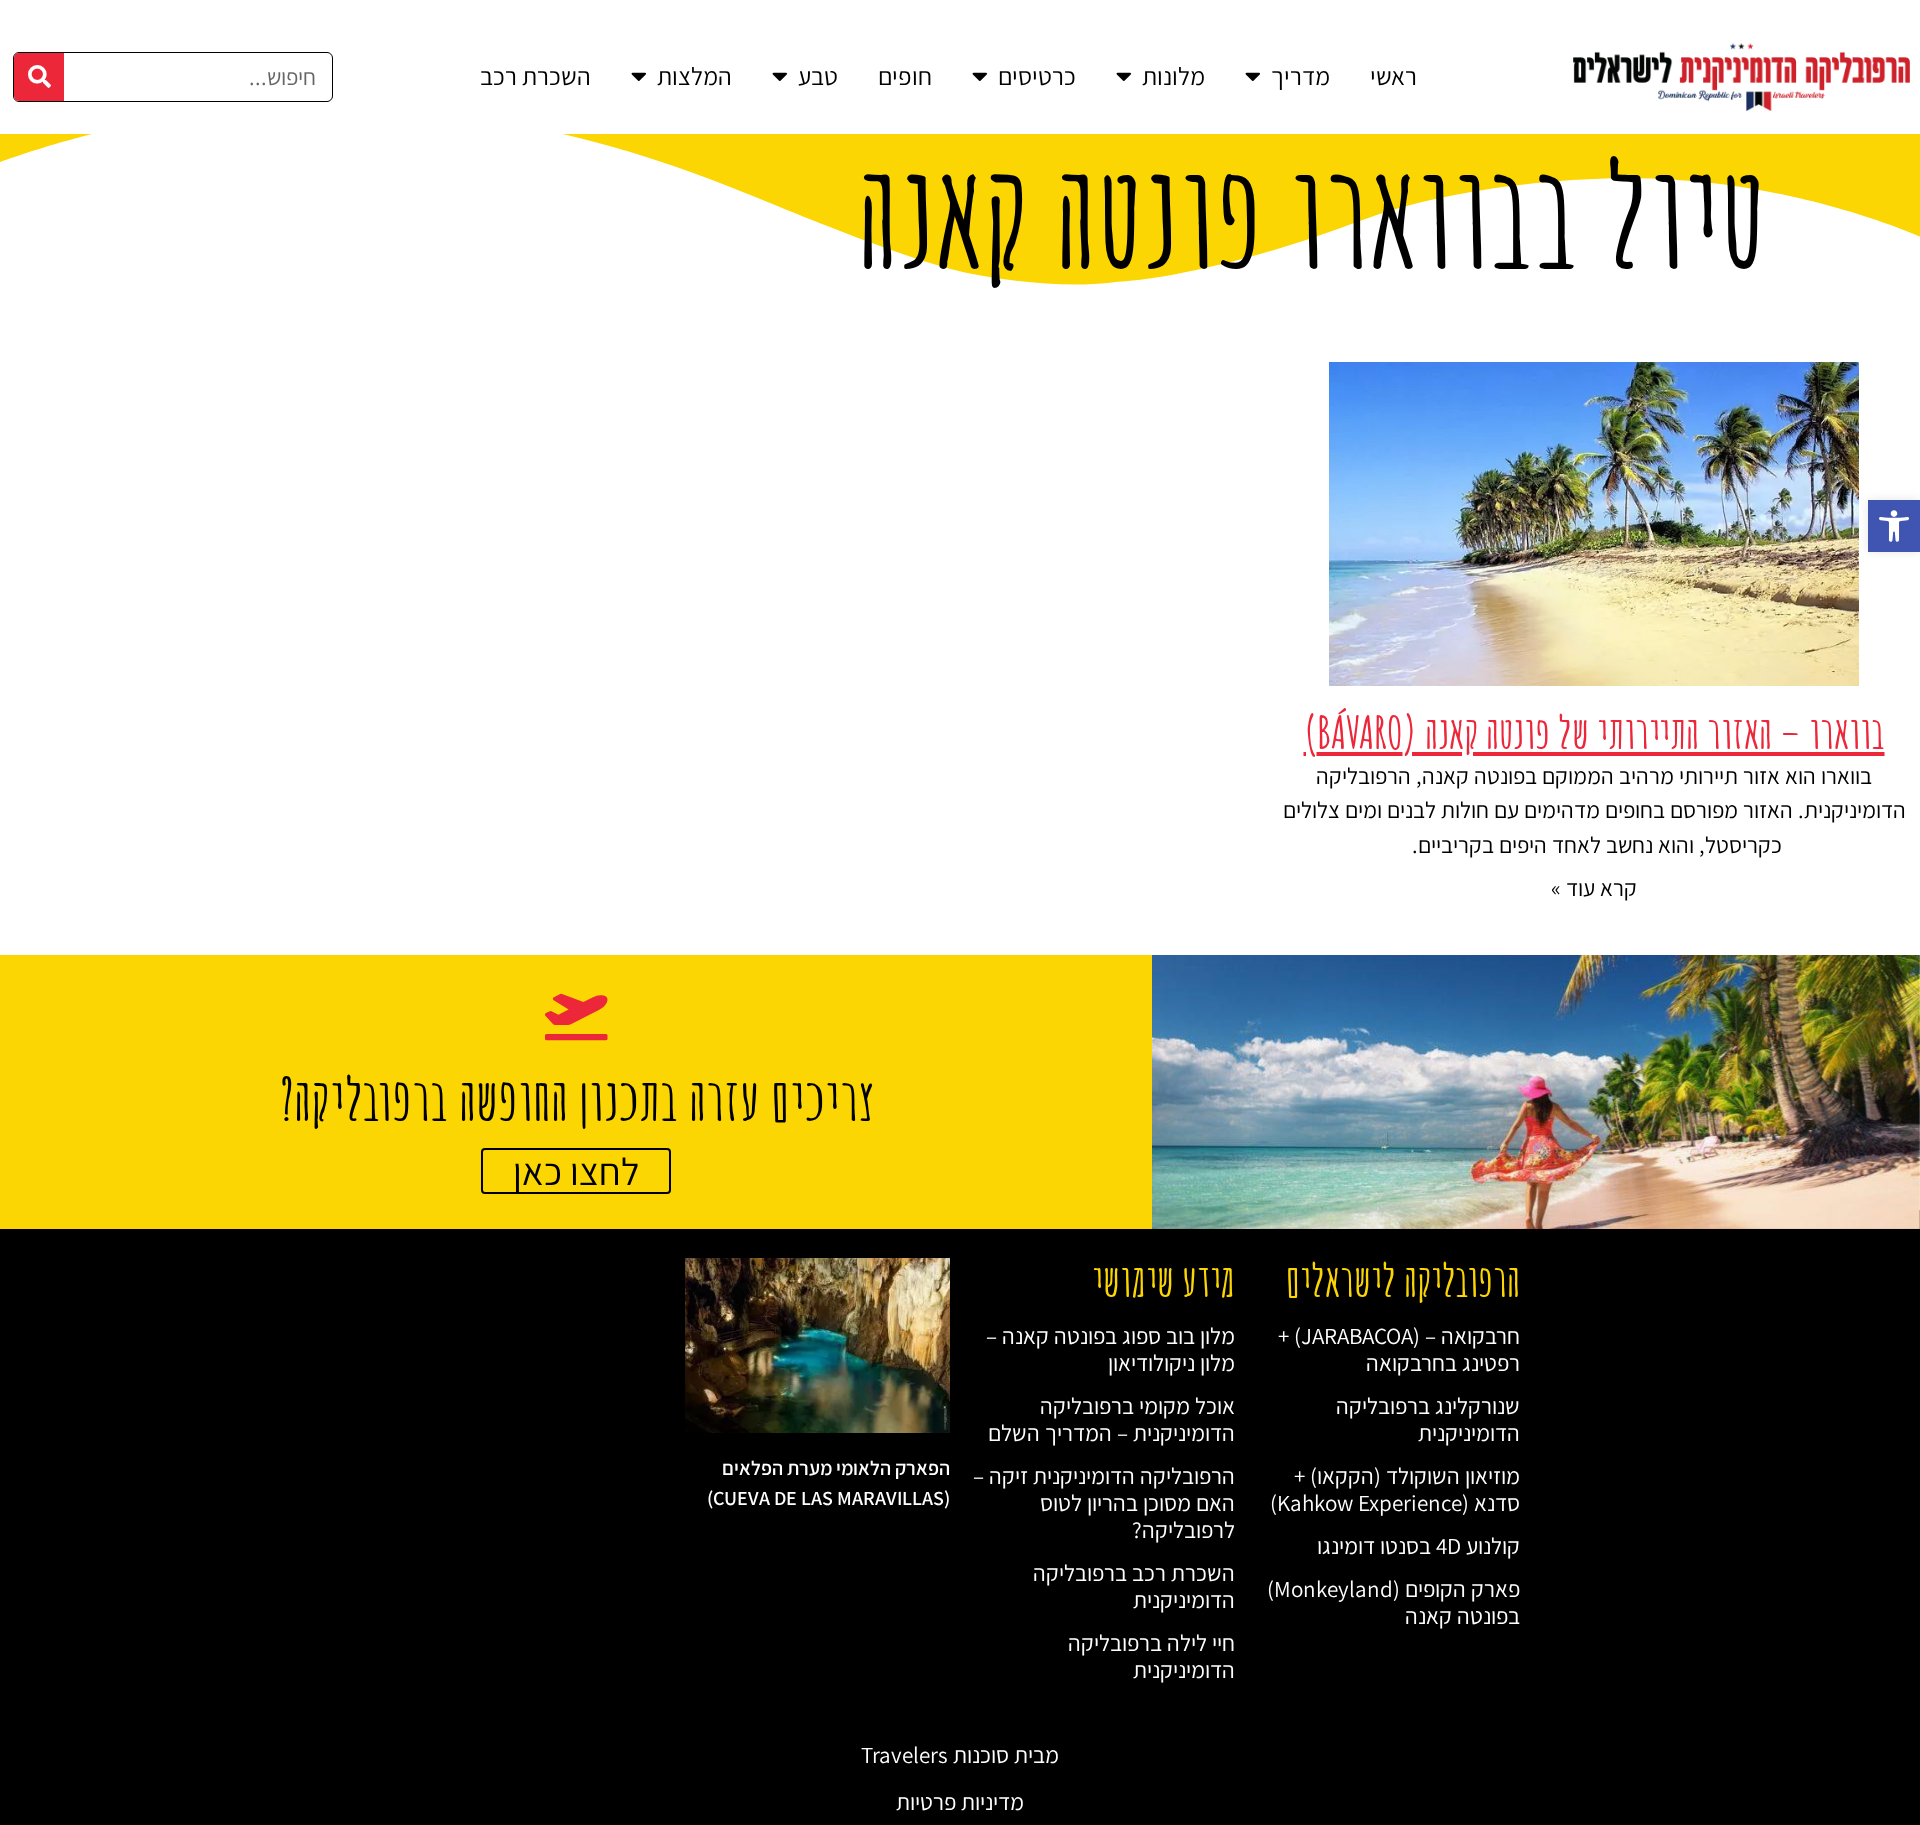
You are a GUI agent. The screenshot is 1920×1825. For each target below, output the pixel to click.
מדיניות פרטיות (960, 1801)
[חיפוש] (39, 77)
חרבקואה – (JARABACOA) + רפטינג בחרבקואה (1399, 1349)
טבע (818, 76)
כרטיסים (1037, 76)
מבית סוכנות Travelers (960, 1754)
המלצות (694, 76)
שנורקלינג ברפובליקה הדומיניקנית (1428, 1419)
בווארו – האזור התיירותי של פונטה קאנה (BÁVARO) (1594, 732)
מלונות (1173, 76)
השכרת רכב (535, 76)
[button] (1894, 526)
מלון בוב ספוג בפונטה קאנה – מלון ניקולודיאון (1110, 1349)
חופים (905, 76)
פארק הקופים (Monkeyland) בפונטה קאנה (1393, 1602)
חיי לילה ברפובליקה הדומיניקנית (1151, 1656)
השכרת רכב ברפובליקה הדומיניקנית (1134, 1586)
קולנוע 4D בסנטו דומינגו (1418, 1545)
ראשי (1393, 76)
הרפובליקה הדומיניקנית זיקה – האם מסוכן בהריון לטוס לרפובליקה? (1104, 1502)
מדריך (1300, 76)
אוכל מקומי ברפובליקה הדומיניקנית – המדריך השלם (1111, 1419)
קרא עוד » (1594, 887)
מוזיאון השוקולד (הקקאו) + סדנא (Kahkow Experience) (1395, 1489)
